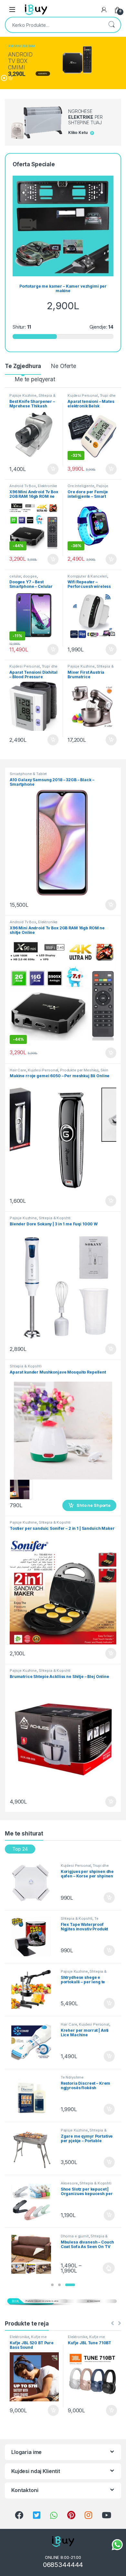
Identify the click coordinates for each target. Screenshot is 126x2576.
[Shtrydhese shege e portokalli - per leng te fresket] (33, 1989)
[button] (52, 2285)
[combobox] (54, 25)
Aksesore (69, 2183)
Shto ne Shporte (50, 469)
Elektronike (47, 486)
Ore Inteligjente (81, 486)
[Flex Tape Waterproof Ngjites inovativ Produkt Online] (33, 1937)
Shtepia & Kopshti (55, 1218)
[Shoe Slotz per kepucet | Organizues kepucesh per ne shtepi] (33, 2201)
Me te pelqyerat (35, 379)
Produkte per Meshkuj (79, 1070)
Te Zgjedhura (23, 366)
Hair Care (18, 1070)
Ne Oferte (64, 366)
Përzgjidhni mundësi (103, 2268)
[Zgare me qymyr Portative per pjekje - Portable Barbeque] (33, 2148)
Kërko (111, 25)
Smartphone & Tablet (28, 774)
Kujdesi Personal (83, 395)
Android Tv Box (23, 486)
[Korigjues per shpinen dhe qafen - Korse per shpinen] (33, 1884)
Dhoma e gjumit (75, 2236)
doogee (30, 576)
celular (15, 576)
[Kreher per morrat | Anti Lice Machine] (33, 2042)
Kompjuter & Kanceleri (87, 576)
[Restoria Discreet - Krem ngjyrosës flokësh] (33, 2095)
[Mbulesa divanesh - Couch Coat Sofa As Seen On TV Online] (33, 2254)
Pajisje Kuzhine (23, 395)
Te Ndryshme (72, 2077)
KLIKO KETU (43, 74)
